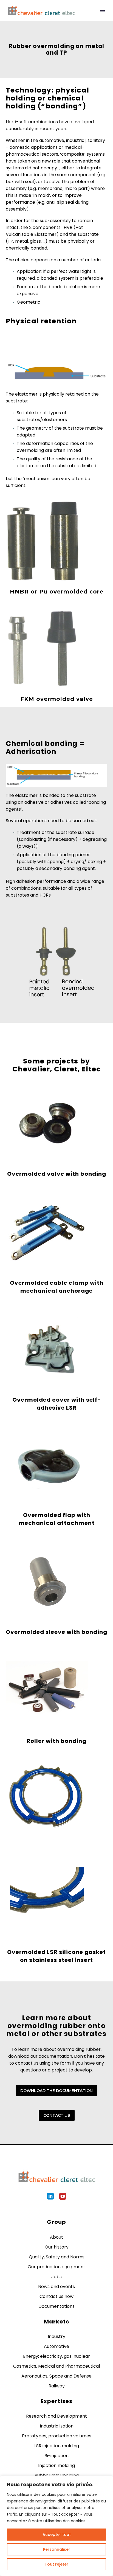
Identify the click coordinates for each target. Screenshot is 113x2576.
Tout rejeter (56, 2564)
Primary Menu (102, 10)
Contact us (57, 2115)
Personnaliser (57, 2549)
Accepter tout (57, 2535)
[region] (56, 2526)
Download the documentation (56, 2091)
